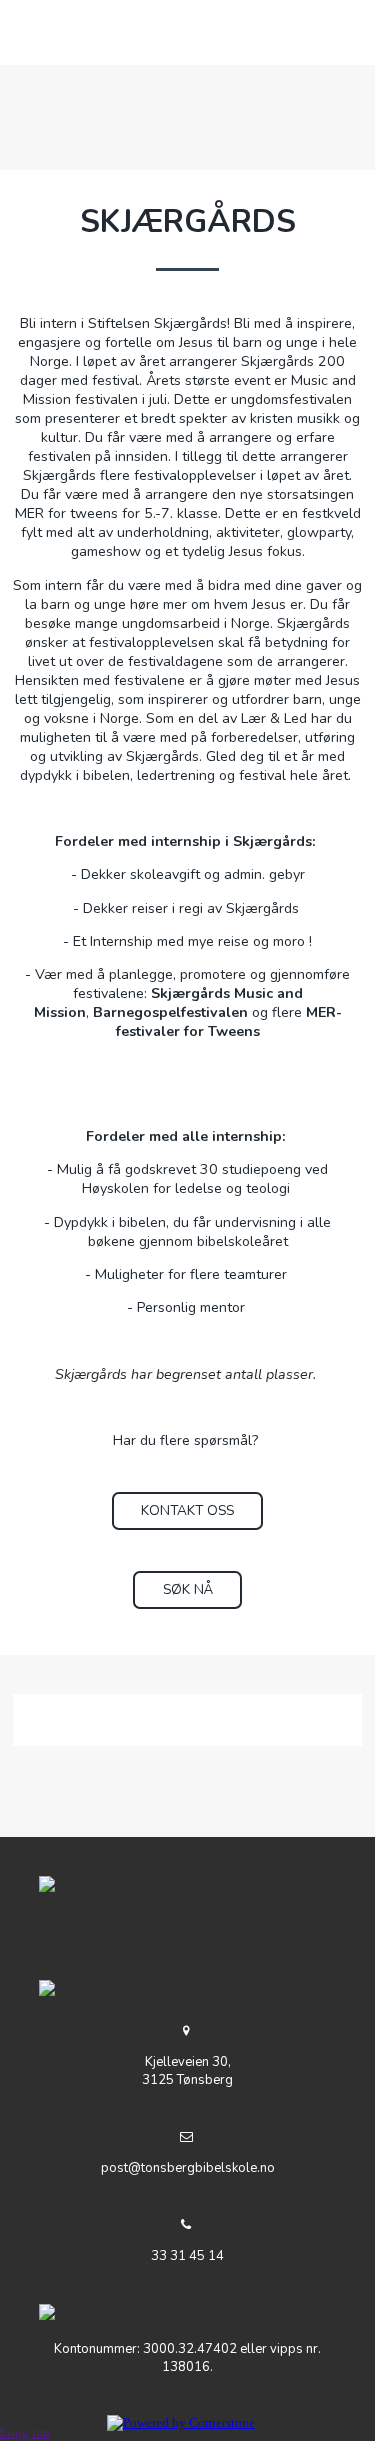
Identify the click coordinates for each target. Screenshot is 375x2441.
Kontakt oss (187, 1510)
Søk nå (188, 1589)
